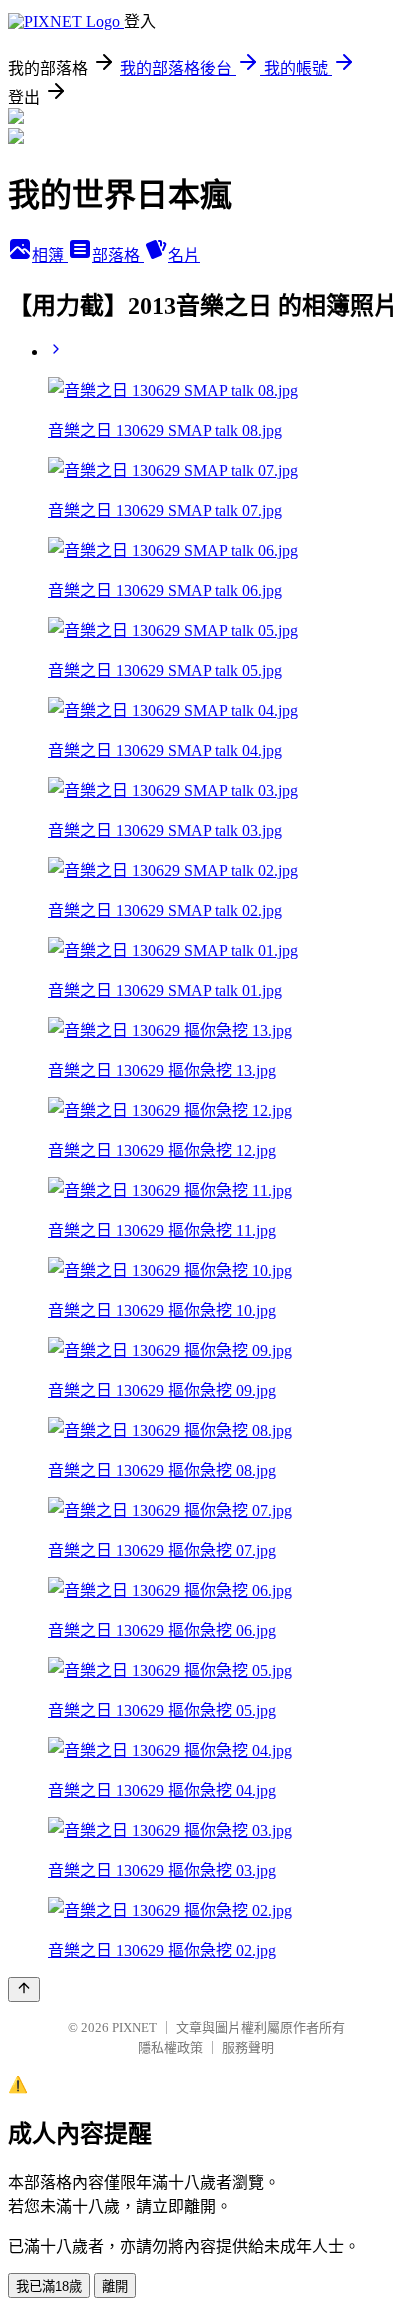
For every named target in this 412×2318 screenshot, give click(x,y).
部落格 (118, 255)
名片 (184, 255)
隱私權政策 (170, 2047)
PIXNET (134, 2027)
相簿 (50, 255)
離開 (115, 2286)
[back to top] (24, 1989)
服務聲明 (248, 2047)
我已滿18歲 (49, 2286)
